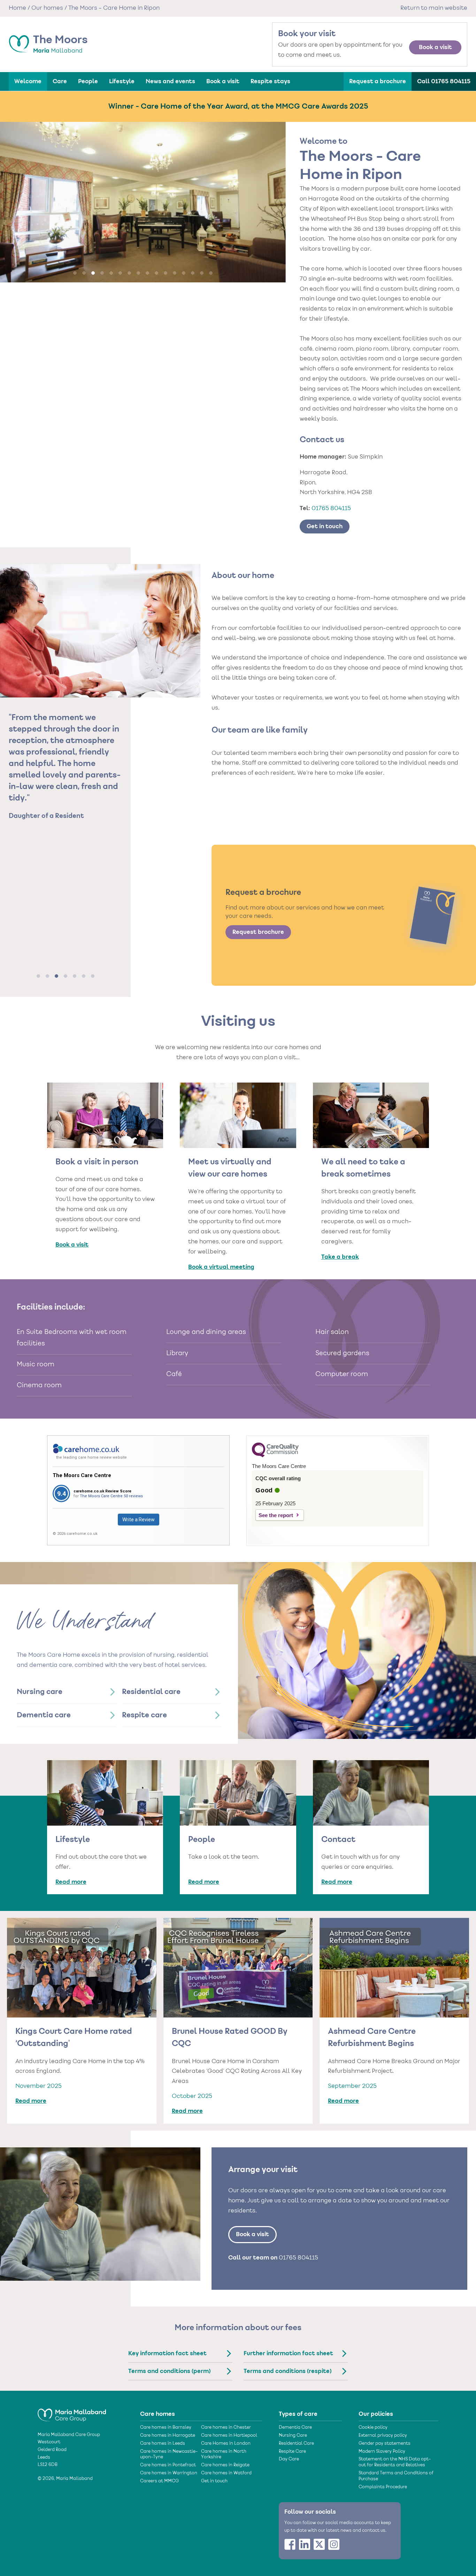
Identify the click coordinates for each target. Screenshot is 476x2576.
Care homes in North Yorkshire (224, 2455)
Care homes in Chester (226, 2428)
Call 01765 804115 (444, 81)
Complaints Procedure (383, 2487)
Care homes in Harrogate (168, 2436)
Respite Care (292, 2452)
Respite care (144, 1715)
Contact (338, 1840)
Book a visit (435, 47)
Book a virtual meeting (221, 1267)
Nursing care (40, 1692)
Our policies (376, 2414)
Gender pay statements (385, 2444)
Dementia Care (295, 2428)
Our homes (47, 8)
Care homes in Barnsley (166, 2428)
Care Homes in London (226, 2444)
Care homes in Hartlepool (229, 2436)
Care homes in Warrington (169, 2473)
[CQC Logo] (275, 1455)
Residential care (151, 1692)
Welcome (28, 81)
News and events (170, 81)
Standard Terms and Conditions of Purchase (396, 2476)
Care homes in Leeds (163, 2444)
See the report (276, 1515)
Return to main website (434, 8)
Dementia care (44, 1715)
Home (17, 8)
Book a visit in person (97, 1162)
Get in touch (325, 526)
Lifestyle (122, 81)
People (88, 81)
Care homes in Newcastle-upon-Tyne (169, 2455)
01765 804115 (331, 509)
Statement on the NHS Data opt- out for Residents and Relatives (395, 2462)
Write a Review (139, 1520)
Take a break (340, 1257)
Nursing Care (293, 2436)
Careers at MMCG (159, 2481)
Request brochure (258, 932)
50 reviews (133, 1496)
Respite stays (270, 81)
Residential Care (296, 2444)
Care (60, 81)
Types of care (298, 2414)
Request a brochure (378, 81)
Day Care (289, 2459)
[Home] (72, 2412)
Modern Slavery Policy (382, 2452)
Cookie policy (373, 2428)
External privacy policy (383, 2436)
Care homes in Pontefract (168, 2465)
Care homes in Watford (226, 2473)
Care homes (158, 2414)
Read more (71, 1882)
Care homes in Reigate (225, 2465)
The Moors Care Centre (82, 1475)
